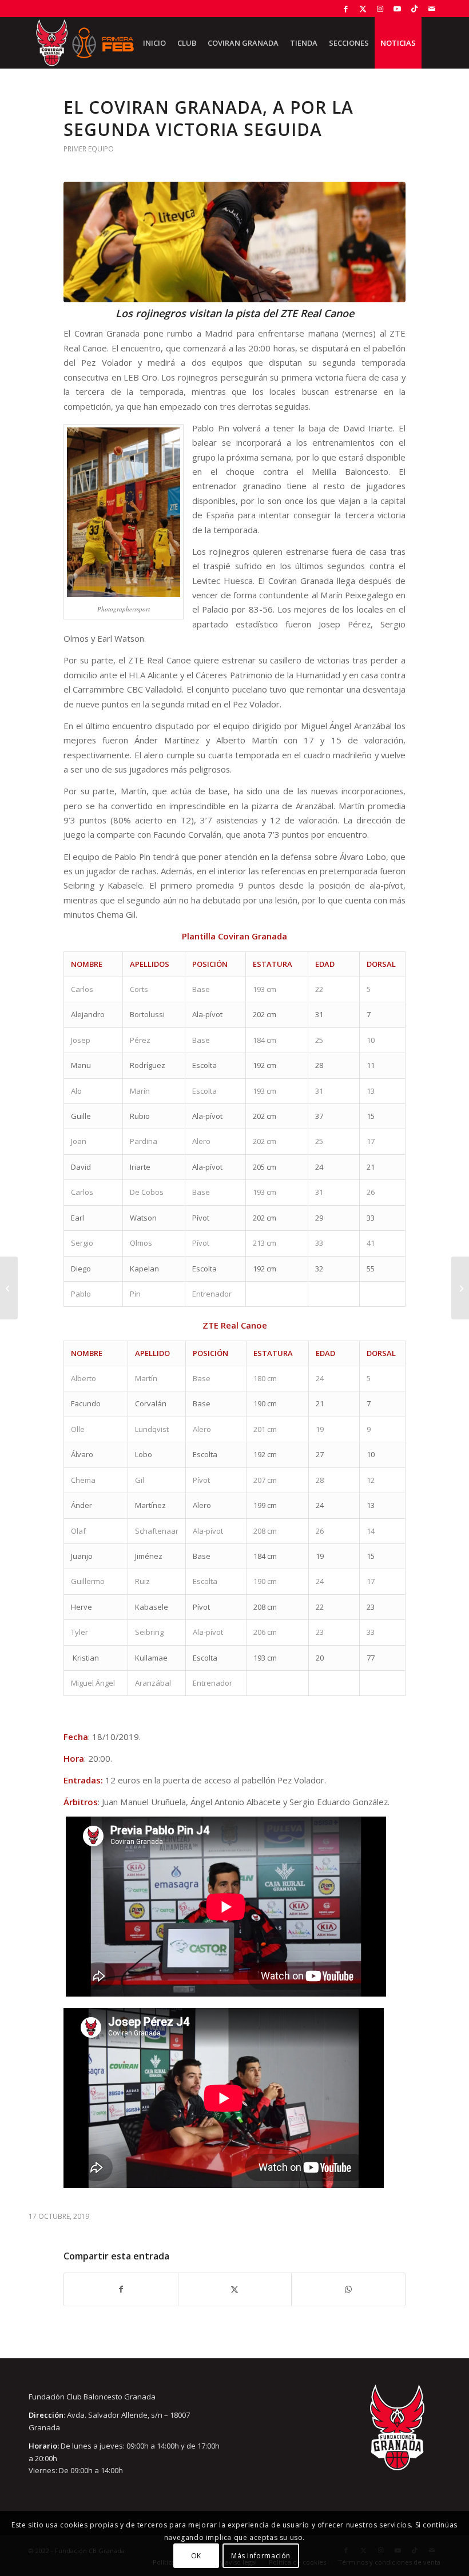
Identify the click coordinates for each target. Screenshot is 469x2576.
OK (196, 2556)
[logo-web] (85, 43)
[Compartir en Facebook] (121, 2289)
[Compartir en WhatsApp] (348, 2289)
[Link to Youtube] (397, 9)
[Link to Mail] (432, 9)
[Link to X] (363, 9)
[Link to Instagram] (380, 9)
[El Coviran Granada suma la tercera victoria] (460, 1288)
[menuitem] (154, 43)
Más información (261, 2556)
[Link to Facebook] (346, 9)
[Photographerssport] (234, 242)
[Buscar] (431, 43)
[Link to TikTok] (414, 9)
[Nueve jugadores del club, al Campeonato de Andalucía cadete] (9, 1288)
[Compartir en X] (235, 2289)
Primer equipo (89, 149)
